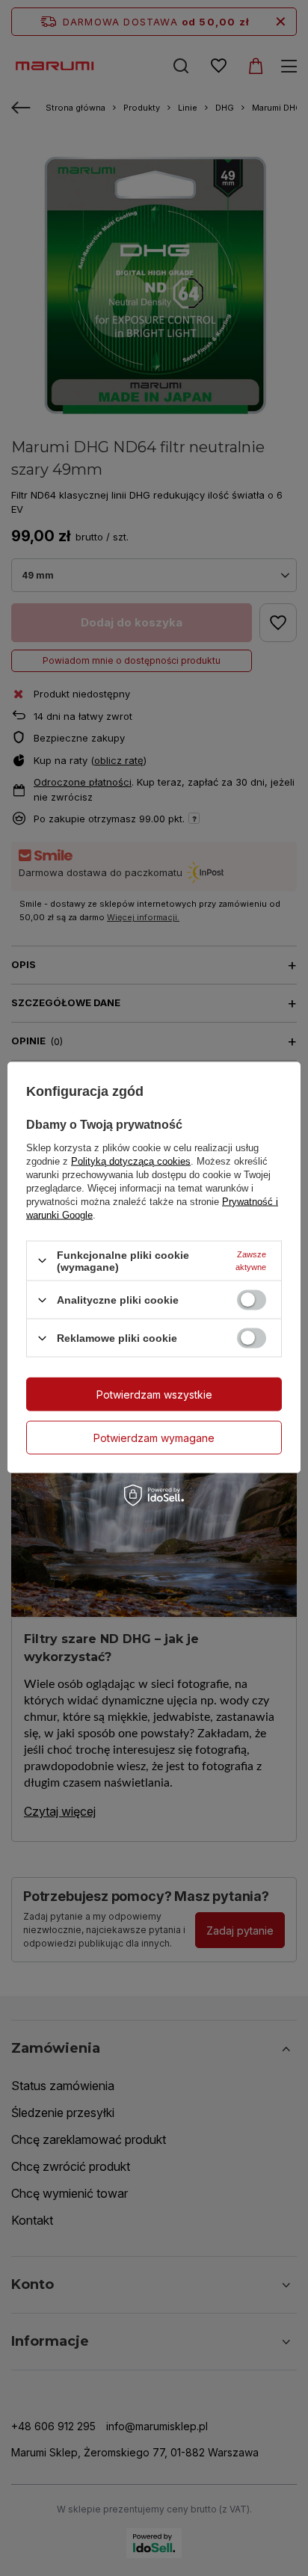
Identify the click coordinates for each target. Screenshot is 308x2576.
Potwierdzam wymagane (154, 1437)
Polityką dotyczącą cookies (131, 1161)
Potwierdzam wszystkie (154, 1394)
